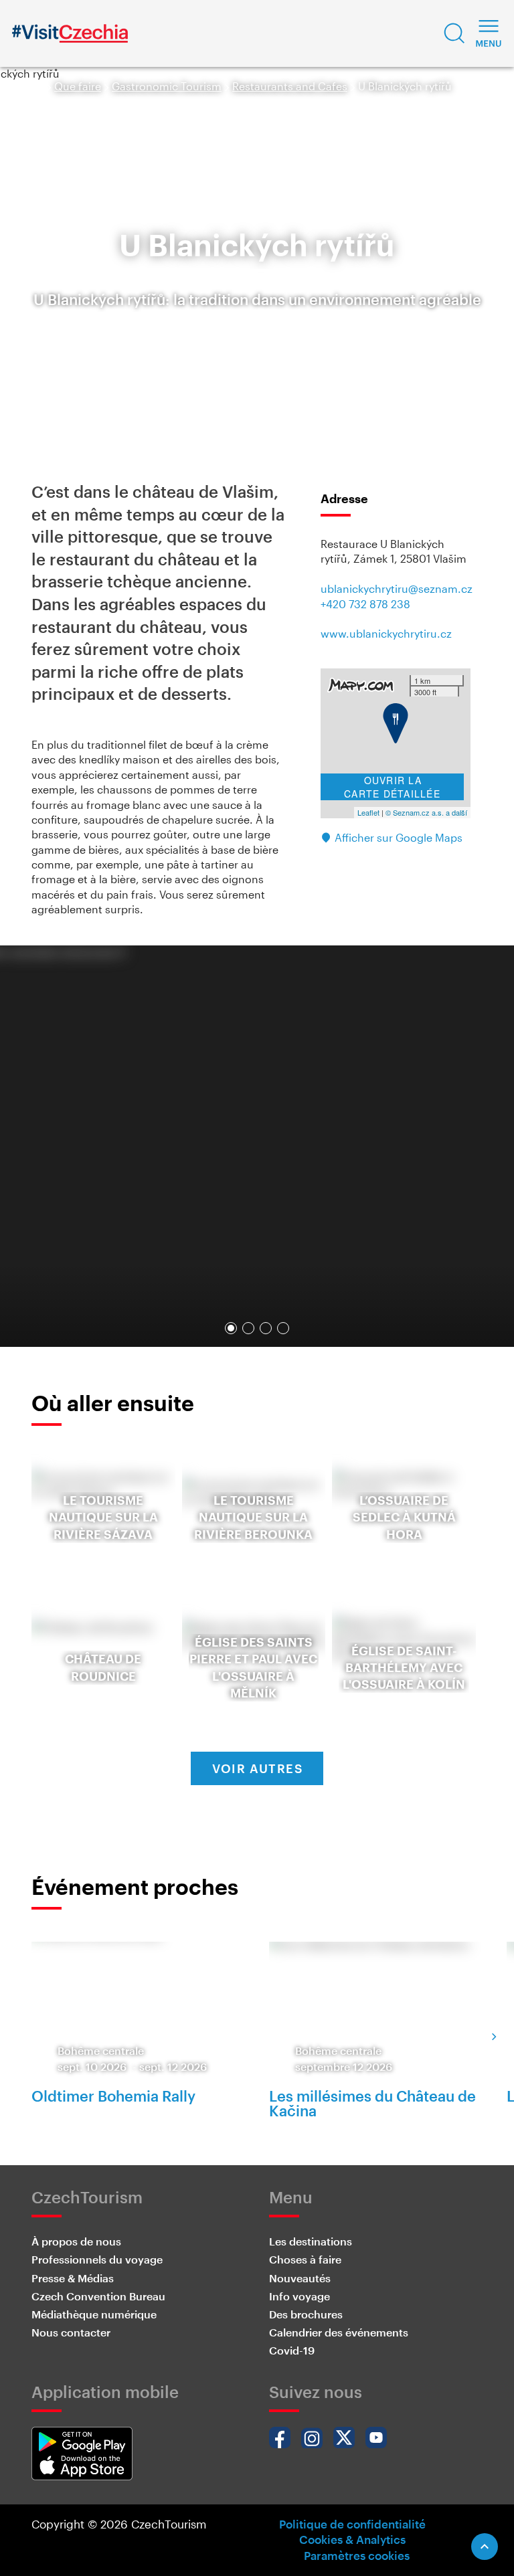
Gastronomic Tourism (167, 86)
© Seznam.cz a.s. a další (426, 812)
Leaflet (368, 812)
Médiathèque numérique (94, 2314)
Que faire (78, 86)
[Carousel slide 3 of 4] (266, 1328)
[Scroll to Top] (485, 2547)
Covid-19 (292, 2350)
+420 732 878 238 (365, 604)
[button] (454, 33)
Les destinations (311, 2241)
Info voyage (299, 2296)
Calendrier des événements (339, 2332)
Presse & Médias (73, 2278)
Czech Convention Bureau (98, 2296)
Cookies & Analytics (352, 2539)
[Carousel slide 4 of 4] (283, 1328)
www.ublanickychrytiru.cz (386, 633)
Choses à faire (305, 2259)
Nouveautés (300, 2278)
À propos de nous (76, 2241)
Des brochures (306, 2314)
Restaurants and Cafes (290, 86)
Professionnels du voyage (97, 2259)
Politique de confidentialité (352, 2524)
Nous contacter (71, 2332)
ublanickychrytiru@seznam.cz (397, 588)
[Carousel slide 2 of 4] (248, 1328)
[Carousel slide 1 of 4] (231, 1328)
